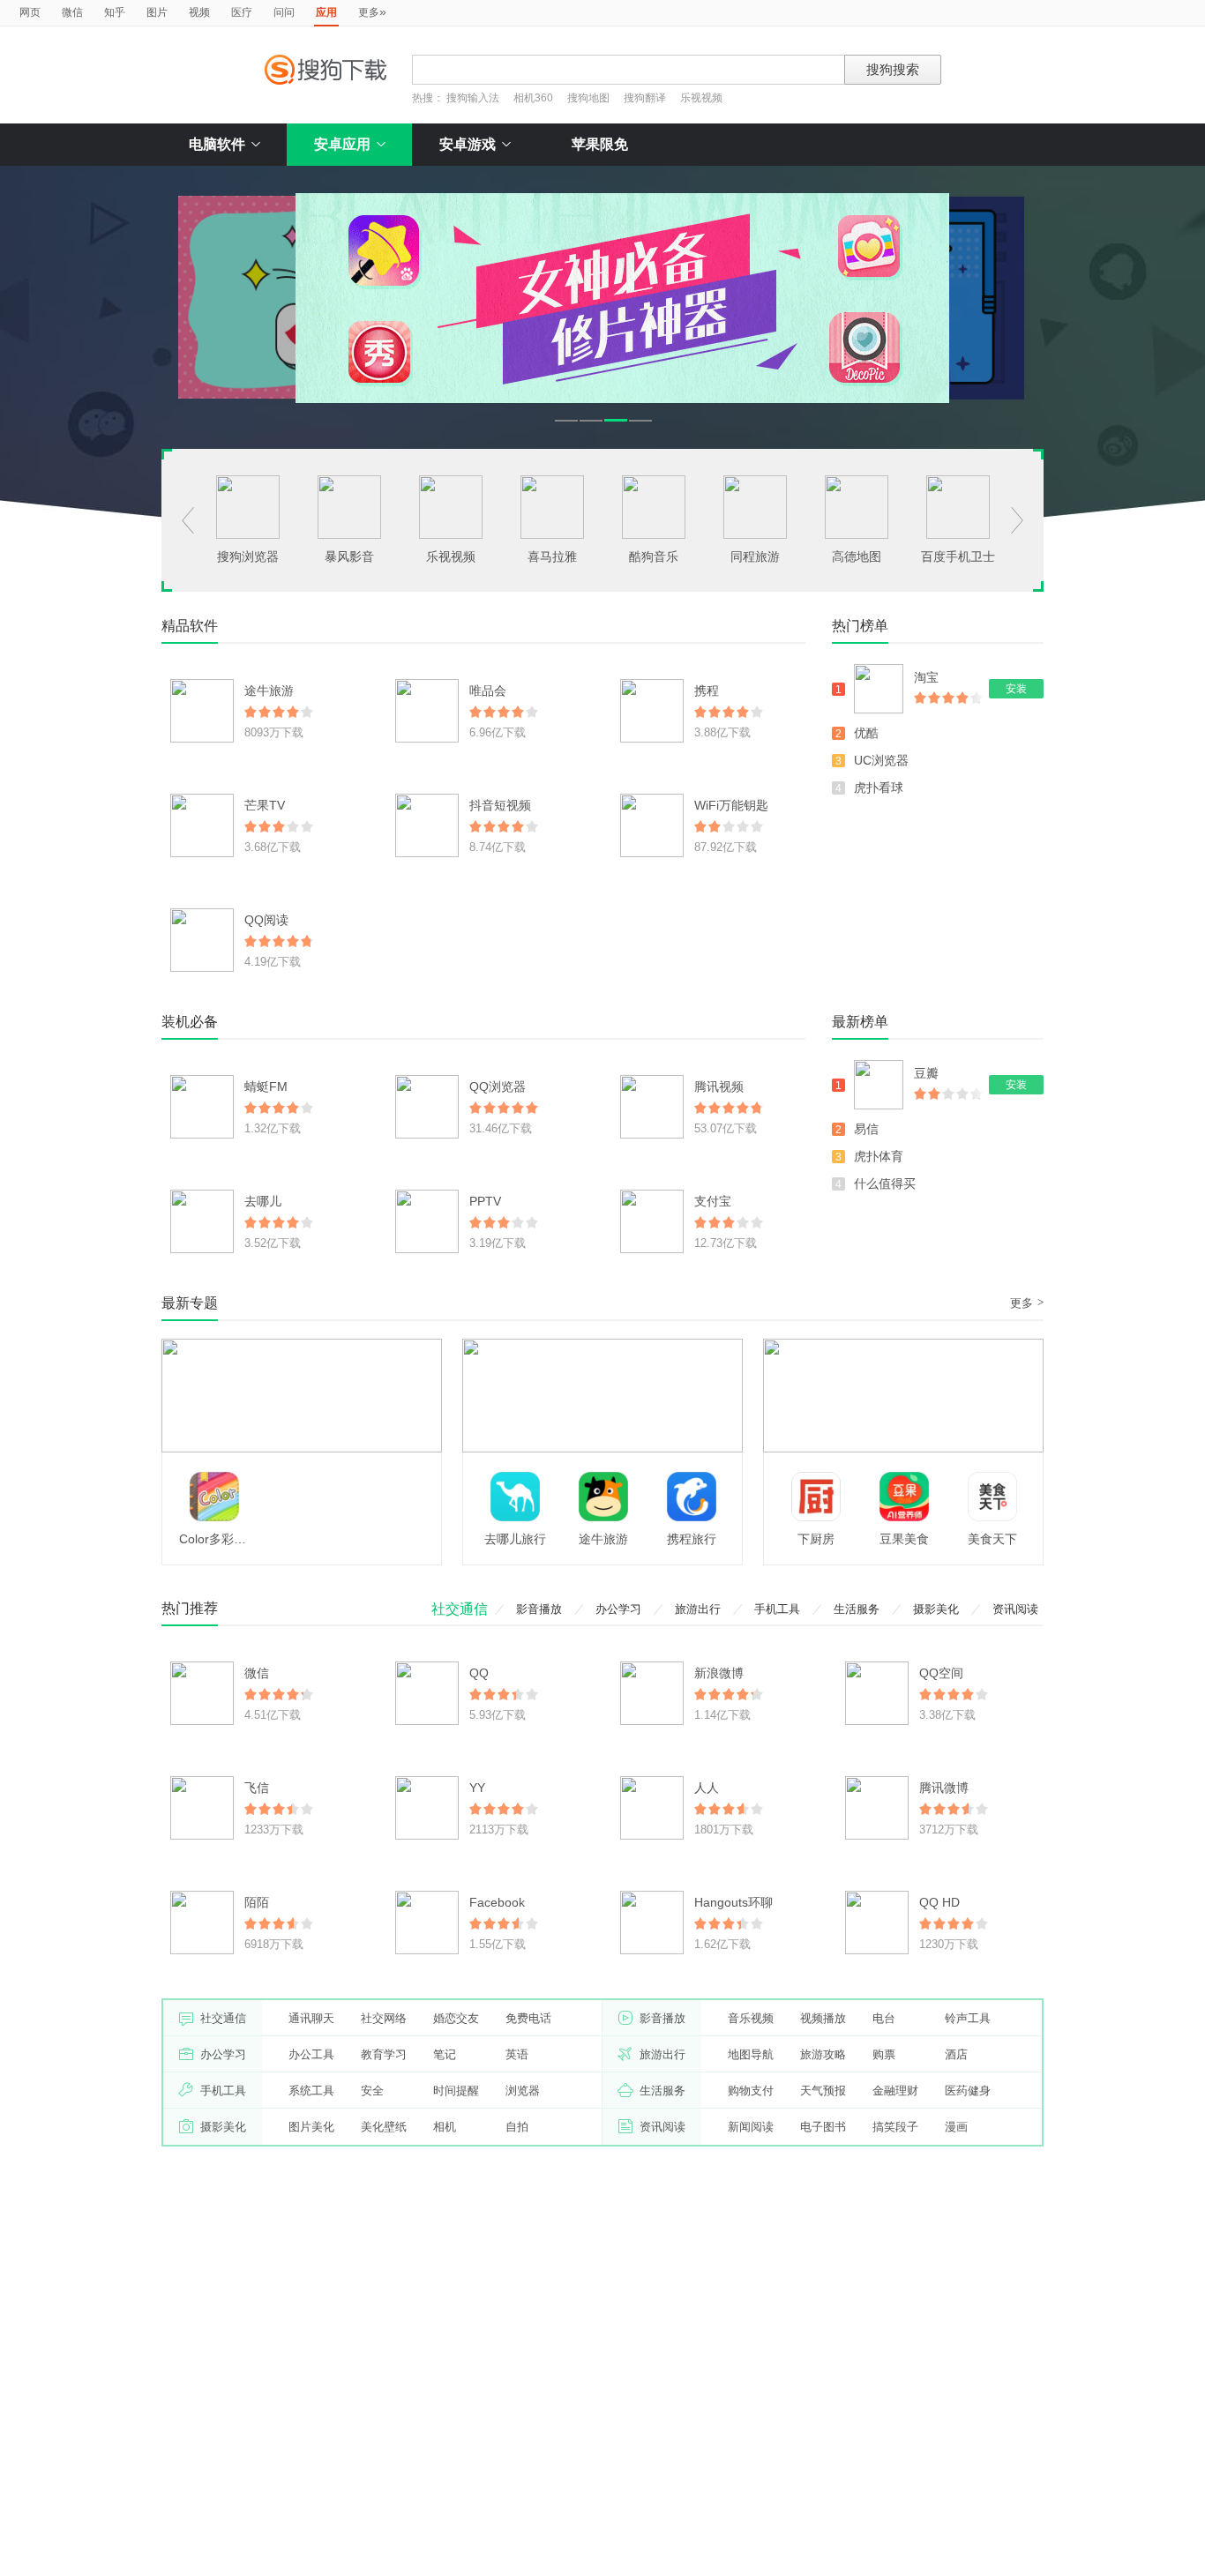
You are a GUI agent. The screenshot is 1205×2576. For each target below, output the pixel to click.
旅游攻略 (823, 2054)
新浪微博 (719, 1673)
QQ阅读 (266, 920)
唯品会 (488, 691)
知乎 (115, 12)
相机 (445, 2127)
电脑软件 (217, 144)
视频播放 (823, 2018)
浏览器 (523, 2091)
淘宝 (926, 677)
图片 (157, 12)
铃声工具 (968, 2018)
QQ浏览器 (498, 1086)
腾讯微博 (944, 1788)
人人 (707, 1788)
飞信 (257, 1788)
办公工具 (311, 2054)
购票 (884, 2054)
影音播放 (539, 1609)
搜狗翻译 (645, 98)
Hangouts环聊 (733, 1902)
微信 (72, 12)
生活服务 (857, 1609)
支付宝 (713, 1201)
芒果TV (265, 805)
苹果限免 (600, 144)
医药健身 (968, 2091)
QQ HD (939, 1902)
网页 (30, 12)
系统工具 (311, 2091)
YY (477, 1788)
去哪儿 (263, 1201)
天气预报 (823, 2091)
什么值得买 (885, 1183)
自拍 (517, 2127)
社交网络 (384, 2018)
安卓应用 (342, 144)
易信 (866, 1129)
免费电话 (528, 2018)
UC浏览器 (881, 760)
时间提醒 (456, 2091)
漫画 (956, 2127)
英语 (517, 2054)
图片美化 (311, 2127)
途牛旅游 (269, 691)
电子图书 (823, 2127)
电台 (884, 2018)
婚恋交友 (456, 2018)
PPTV (485, 1201)
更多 (372, 11)
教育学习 (384, 2054)
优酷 (866, 733)
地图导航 (751, 2054)
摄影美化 (936, 1609)
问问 (284, 12)
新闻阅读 (751, 2127)
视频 (199, 12)
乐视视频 (701, 98)
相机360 (533, 98)
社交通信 (460, 1609)
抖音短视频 (500, 805)
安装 (1016, 689)
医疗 (242, 12)
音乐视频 (751, 2018)
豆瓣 (926, 1073)
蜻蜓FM (266, 1086)
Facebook (497, 1902)
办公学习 (618, 1609)
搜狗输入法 (473, 98)
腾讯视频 (719, 1086)
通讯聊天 (311, 2018)
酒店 (956, 2054)
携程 (707, 691)
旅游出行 (698, 1609)
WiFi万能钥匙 (731, 805)
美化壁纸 (384, 2127)
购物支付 (751, 2091)
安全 (372, 2091)
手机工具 (777, 1609)
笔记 (445, 2054)
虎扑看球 (879, 788)
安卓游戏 (468, 144)
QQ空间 (941, 1673)
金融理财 (895, 2091)
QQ (479, 1673)
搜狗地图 (588, 98)
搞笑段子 (895, 2127)
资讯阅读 (1015, 1609)
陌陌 (257, 1902)
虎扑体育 (879, 1156)
